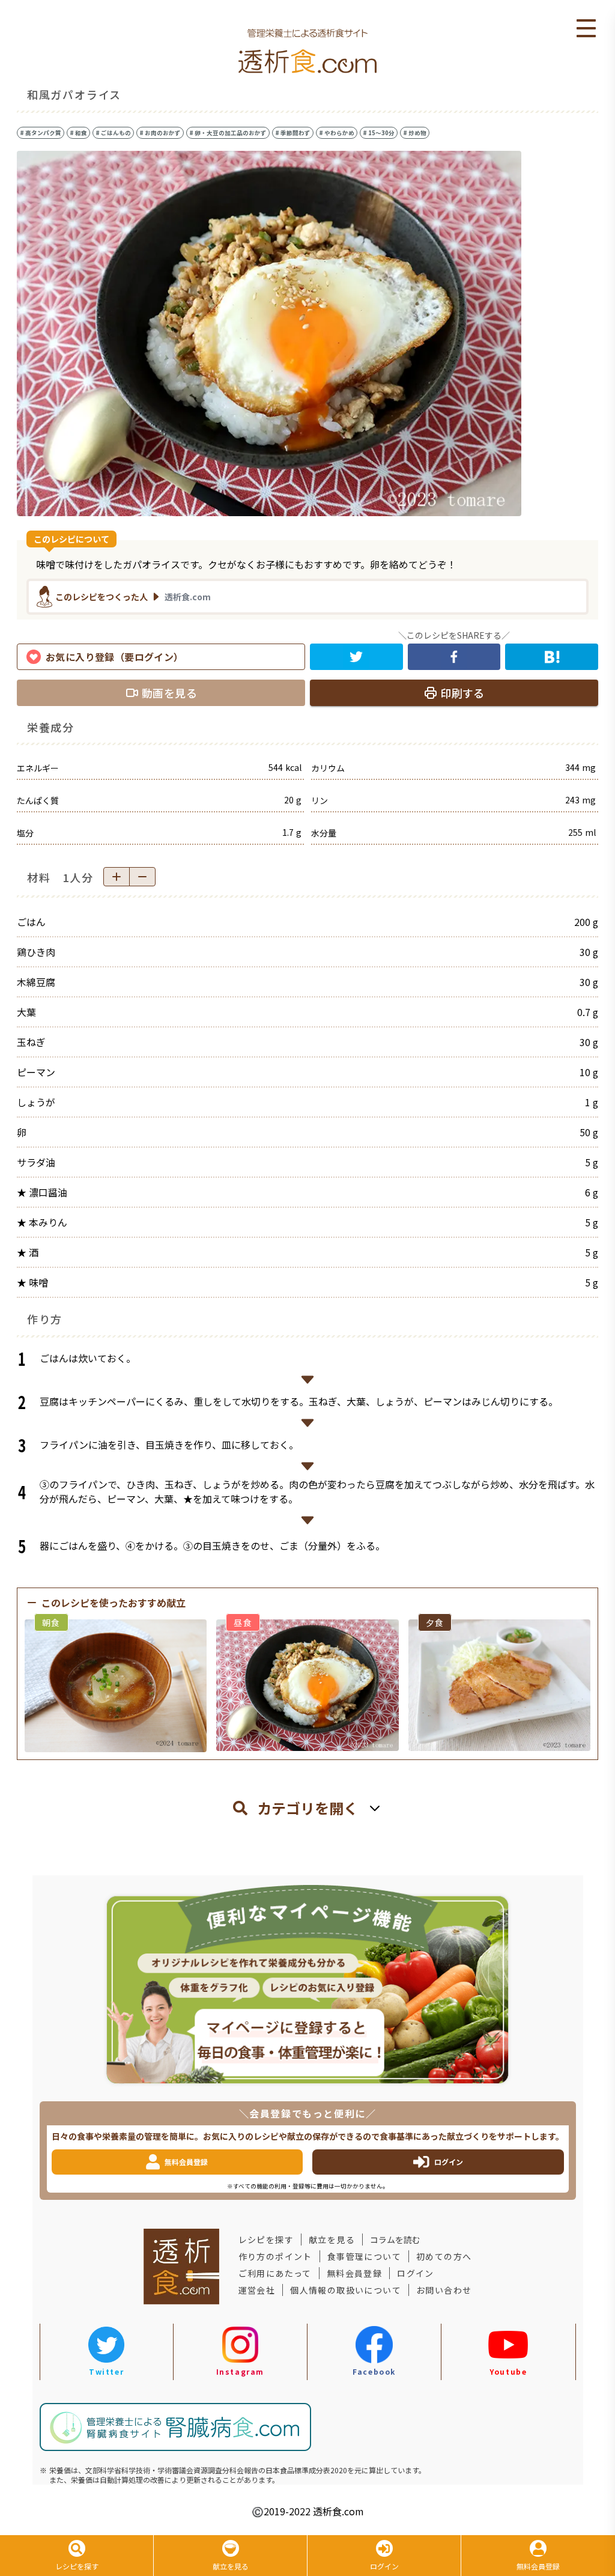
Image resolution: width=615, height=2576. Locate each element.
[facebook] (454, 657)
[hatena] (552, 657)
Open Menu (586, 29)
